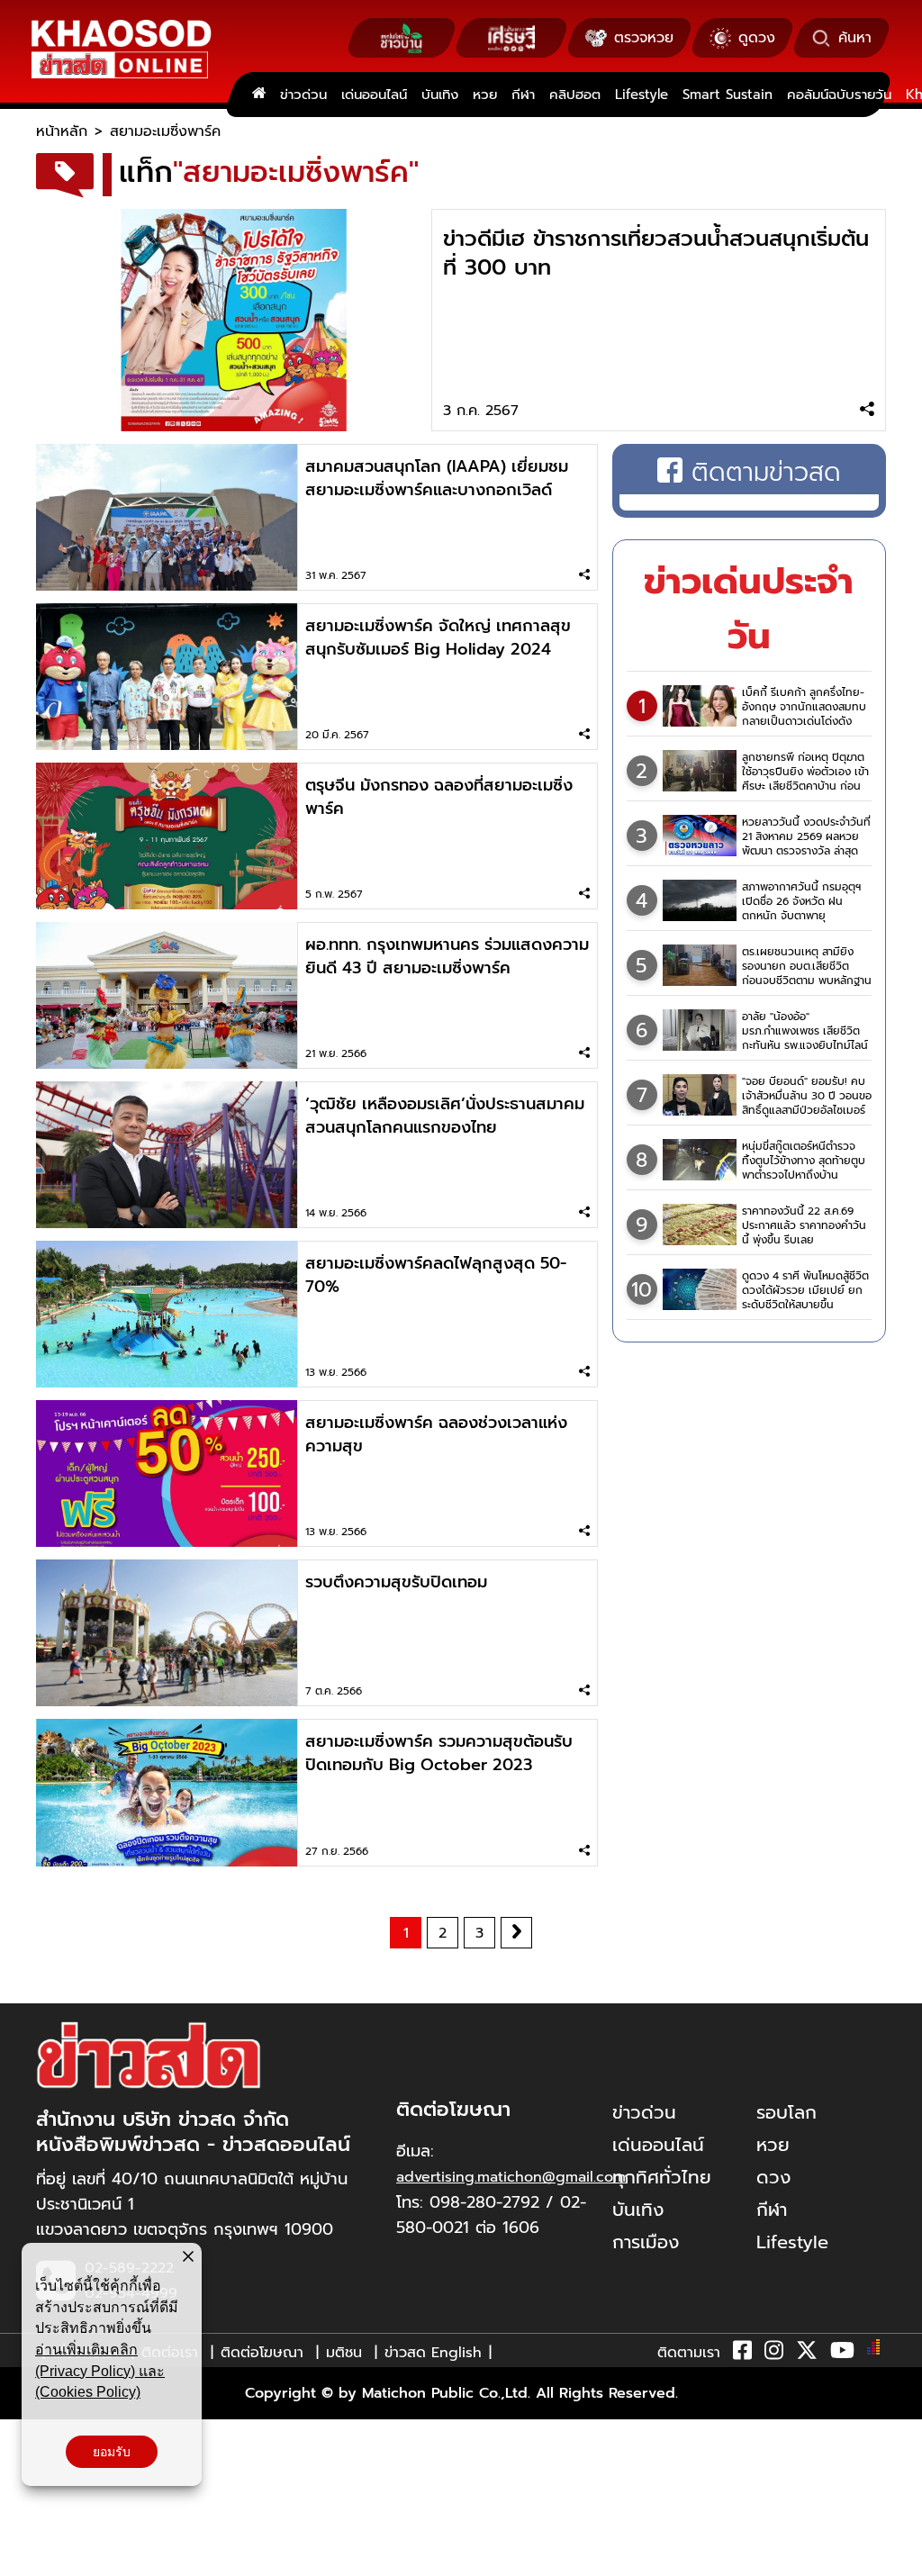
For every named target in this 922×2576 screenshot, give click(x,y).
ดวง (773, 2177)
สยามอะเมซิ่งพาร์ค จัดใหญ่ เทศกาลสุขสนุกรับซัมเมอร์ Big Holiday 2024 (438, 637)
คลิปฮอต (575, 95)
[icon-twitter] (807, 2354)
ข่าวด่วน (303, 95)
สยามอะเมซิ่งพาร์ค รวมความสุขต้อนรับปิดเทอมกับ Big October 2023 (439, 1753)
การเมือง (646, 2242)
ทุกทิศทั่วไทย (662, 2177)
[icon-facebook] (742, 2354)
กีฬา (523, 95)
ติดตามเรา (689, 2353)
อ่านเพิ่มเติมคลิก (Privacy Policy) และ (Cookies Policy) (100, 2371)
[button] (25, 2558)
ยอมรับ (112, 2452)
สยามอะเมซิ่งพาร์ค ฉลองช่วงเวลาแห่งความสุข (436, 1434)
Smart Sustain (728, 95)
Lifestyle (642, 95)
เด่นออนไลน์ (374, 95)
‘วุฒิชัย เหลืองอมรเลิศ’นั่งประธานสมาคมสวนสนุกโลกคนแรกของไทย (445, 1116)
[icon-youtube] (842, 2354)
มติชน (344, 2353)
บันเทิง (440, 95)
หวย (485, 95)
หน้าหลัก (62, 131)
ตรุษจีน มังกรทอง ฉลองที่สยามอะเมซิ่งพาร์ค (439, 797)
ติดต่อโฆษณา (262, 2353)
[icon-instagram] (774, 2354)
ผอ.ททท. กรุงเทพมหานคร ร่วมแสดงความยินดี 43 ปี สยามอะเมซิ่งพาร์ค (447, 956)
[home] (259, 95)
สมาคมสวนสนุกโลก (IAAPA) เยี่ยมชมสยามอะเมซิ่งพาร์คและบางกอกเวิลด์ (437, 478)
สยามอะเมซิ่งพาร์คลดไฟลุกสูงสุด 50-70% (436, 1275)
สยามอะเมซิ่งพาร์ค (165, 131)
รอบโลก (786, 2112)
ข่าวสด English (433, 2353)
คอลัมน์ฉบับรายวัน (839, 95)
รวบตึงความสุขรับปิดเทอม (396, 1582)
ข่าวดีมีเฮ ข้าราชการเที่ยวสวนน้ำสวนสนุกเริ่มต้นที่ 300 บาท (656, 253)
